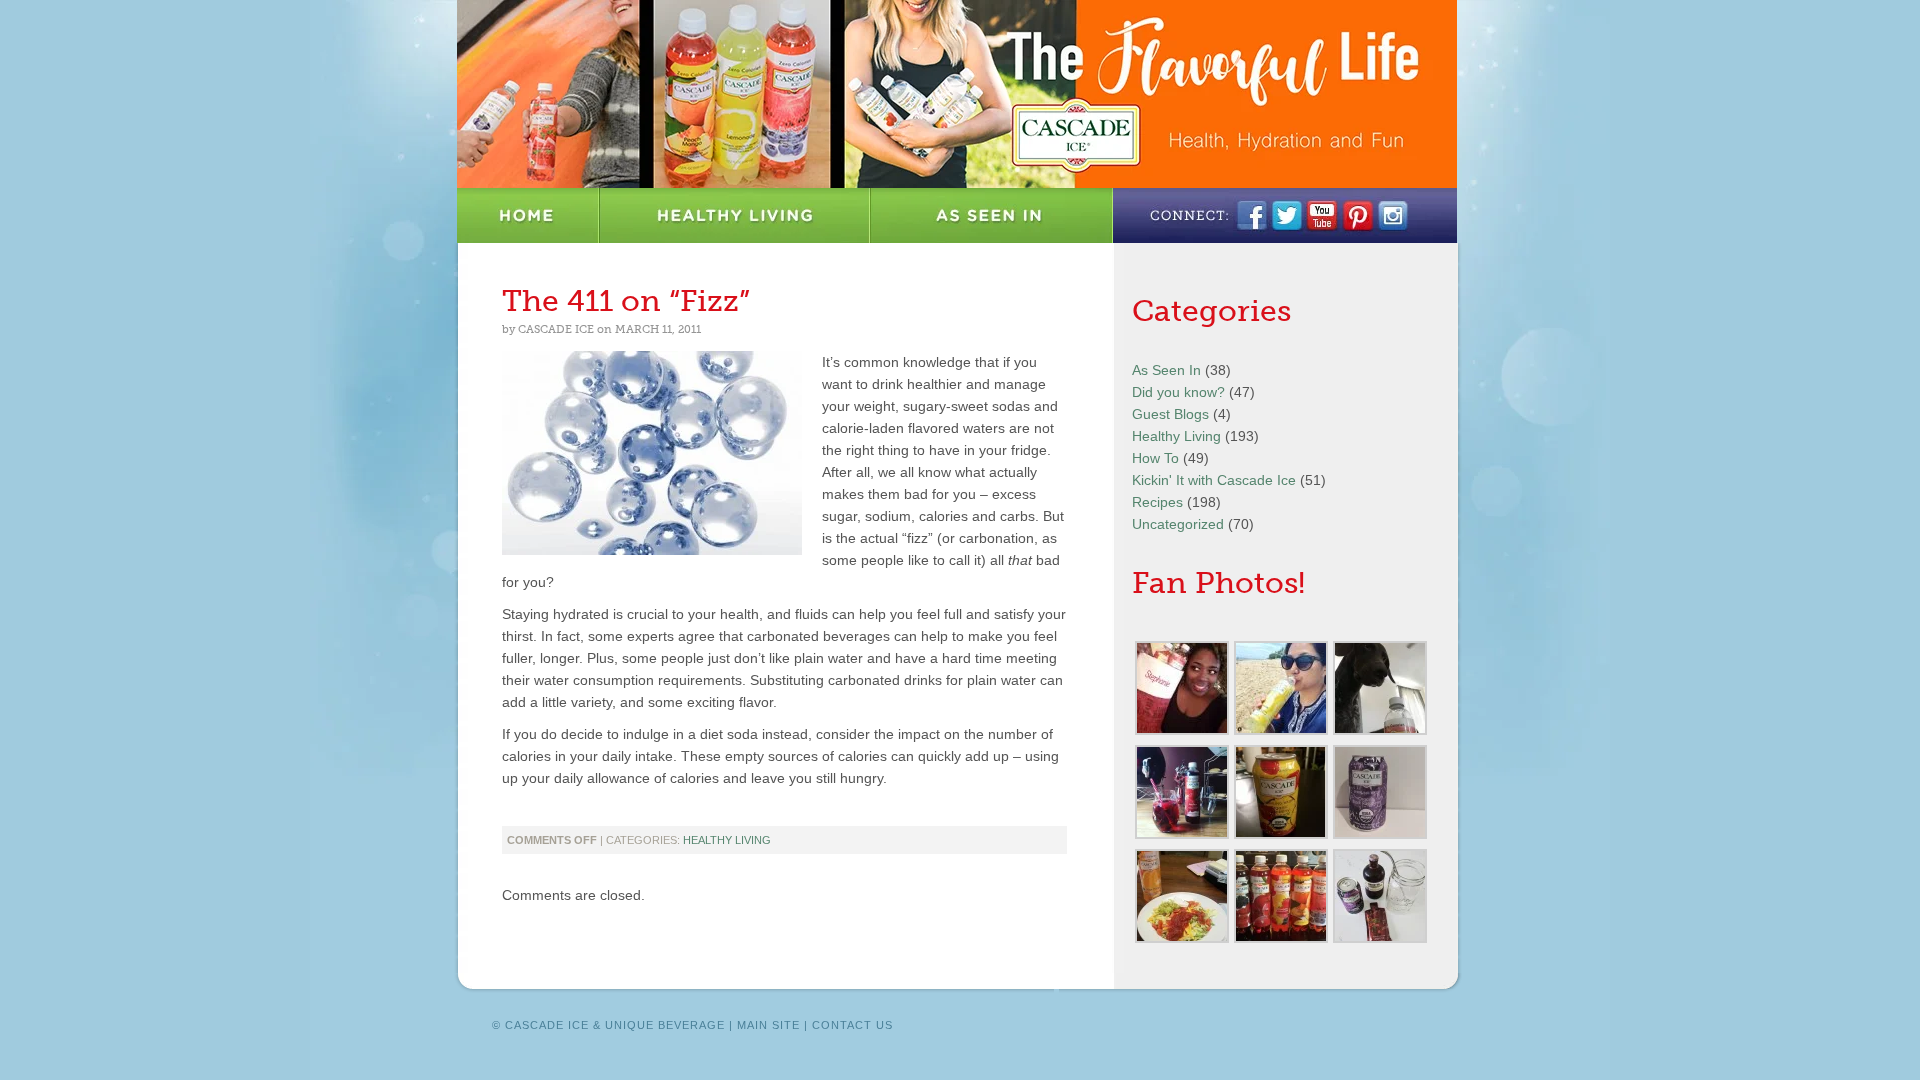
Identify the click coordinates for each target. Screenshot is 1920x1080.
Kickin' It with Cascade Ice (1214, 480)
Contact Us (852, 1025)
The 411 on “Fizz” (626, 301)
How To (1155, 458)
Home (528, 215)
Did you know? (1178, 392)
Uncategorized (1178, 524)
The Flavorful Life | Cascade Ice (957, 94)
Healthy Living (735, 215)
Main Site (768, 1025)
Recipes (1157, 502)
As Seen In (992, 215)
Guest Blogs (1170, 414)
